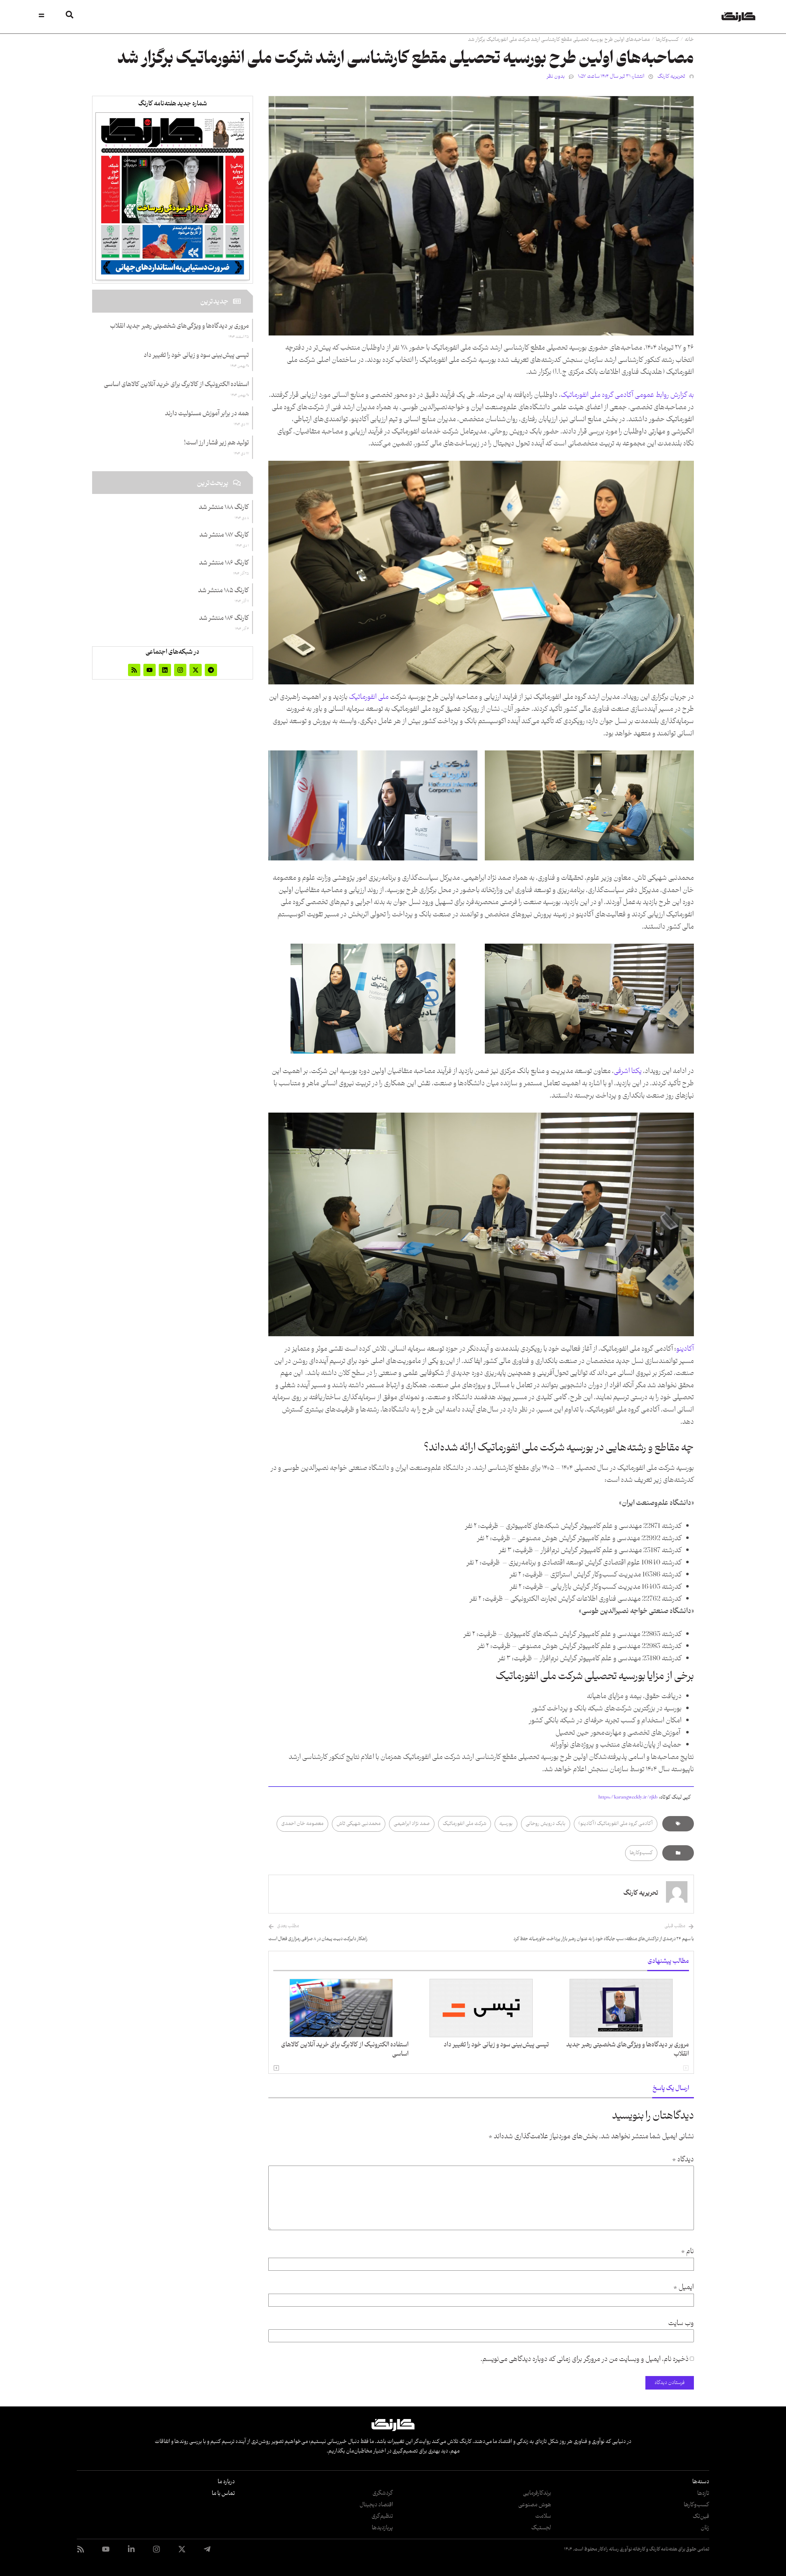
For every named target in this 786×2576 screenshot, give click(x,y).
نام (687, 2252)
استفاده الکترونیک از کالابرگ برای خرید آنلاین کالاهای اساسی (345, 2049)
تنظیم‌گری (382, 2516)
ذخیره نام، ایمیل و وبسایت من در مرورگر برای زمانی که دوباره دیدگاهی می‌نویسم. (585, 2359)
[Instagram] (180, 670)
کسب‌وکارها (667, 40)
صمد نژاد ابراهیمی (412, 1824)
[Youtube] (150, 670)
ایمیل (684, 2288)
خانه (689, 40)
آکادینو (685, 1349)
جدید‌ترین (214, 302)
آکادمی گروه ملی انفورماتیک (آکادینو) (616, 1824)
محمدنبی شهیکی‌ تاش (359, 1824)
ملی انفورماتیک (368, 697)
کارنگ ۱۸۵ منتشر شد (224, 591)
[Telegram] (211, 670)
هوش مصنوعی (535, 2505)
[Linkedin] (165, 670)
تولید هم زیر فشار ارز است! (216, 443)
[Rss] (134, 670)
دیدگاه (683, 2160)
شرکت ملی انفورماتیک (465, 1824)
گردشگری (383, 2493)
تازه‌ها (703, 2493)
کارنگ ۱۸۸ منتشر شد (224, 507)
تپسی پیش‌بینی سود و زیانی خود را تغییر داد (496, 2045)
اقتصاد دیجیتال (376, 2505)
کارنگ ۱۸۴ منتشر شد (224, 618)
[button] (276, 2068)
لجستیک (541, 2528)
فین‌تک (701, 2516)
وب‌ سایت (681, 2323)
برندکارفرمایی (537, 2493)
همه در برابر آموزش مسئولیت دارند (207, 414)
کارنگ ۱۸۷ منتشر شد (224, 535)
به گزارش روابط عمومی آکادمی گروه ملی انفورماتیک (627, 395)
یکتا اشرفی (628, 1071)
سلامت (543, 2516)
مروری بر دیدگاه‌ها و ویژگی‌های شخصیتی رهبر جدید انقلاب (628, 2049)
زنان (705, 2528)
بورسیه (506, 1824)
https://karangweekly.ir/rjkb (628, 1797)
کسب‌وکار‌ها (697, 2505)
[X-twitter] (196, 670)
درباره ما (226, 2482)
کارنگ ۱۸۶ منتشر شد (224, 563)
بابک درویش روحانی (546, 1824)
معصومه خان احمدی (302, 1824)
